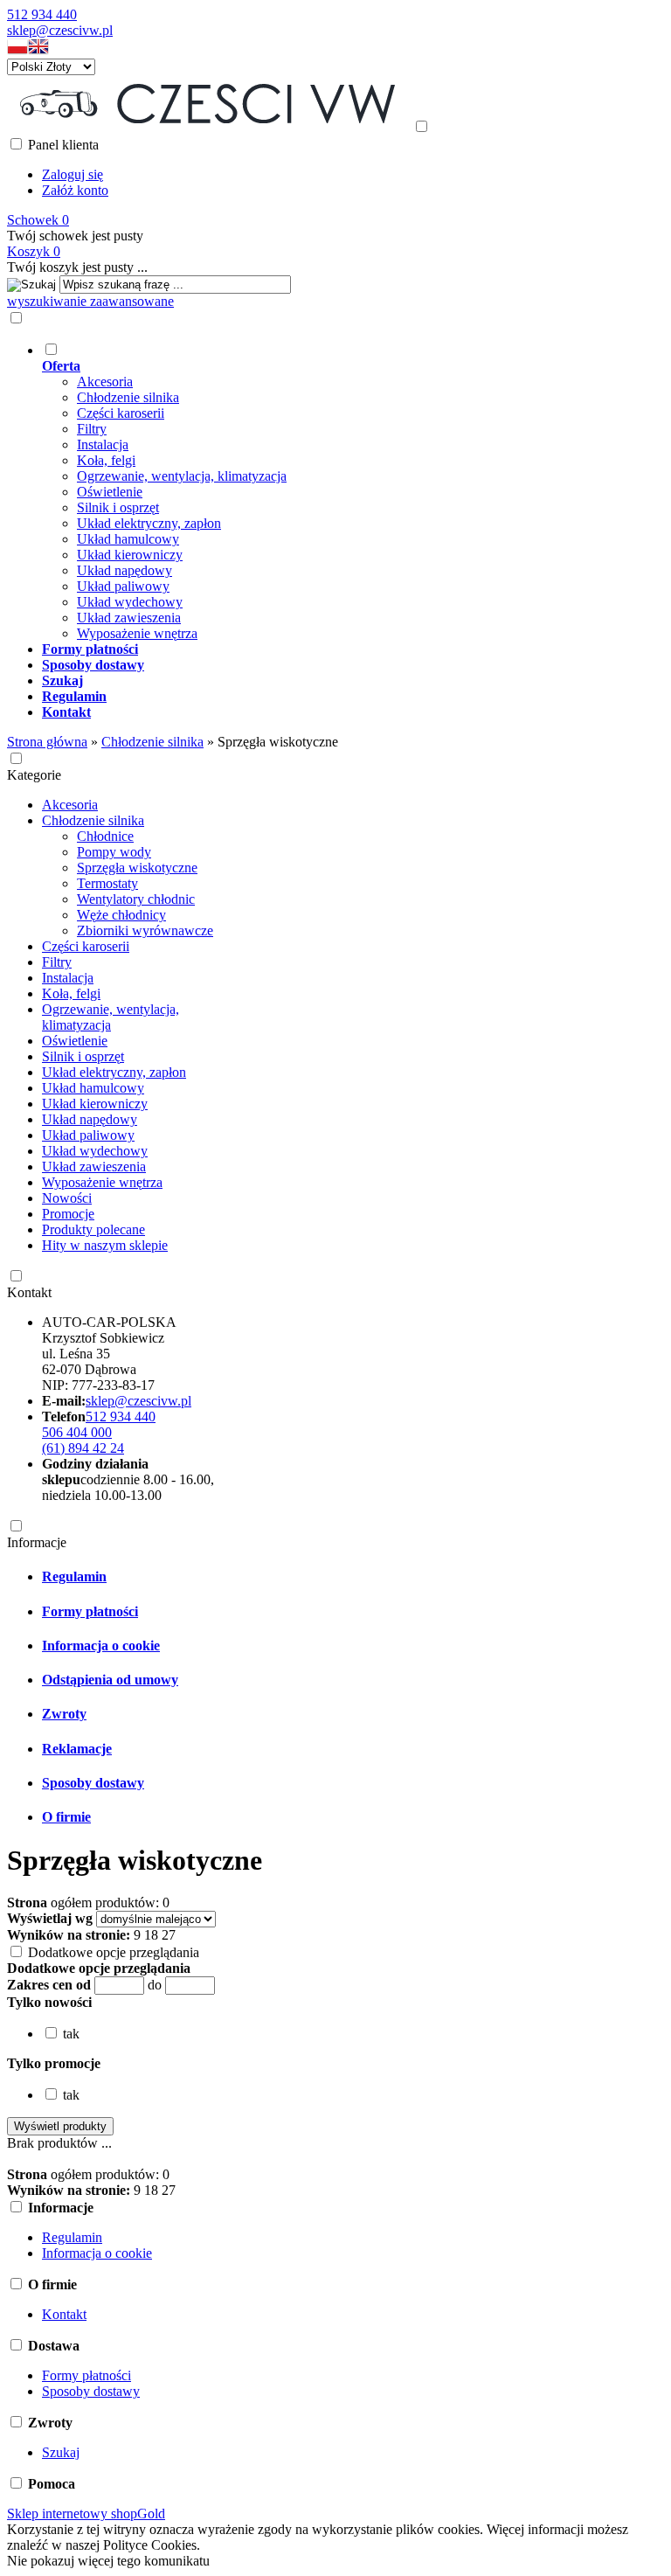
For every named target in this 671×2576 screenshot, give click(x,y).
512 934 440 (42, 14)
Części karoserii (121, 413)
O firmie (66, 1817)
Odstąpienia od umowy (110, 1680)
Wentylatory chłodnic (136, 899)
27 (169, 1935)
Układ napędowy (125, 570)
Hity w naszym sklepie (105, 1245)
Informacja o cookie (101, 1646)
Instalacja (103, 444)
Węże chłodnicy (121, 915)
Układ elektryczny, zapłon (149, 523)
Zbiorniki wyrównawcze (145, 930)
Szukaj (61, 2452)
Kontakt (29, 1292)
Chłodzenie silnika (128, 397)
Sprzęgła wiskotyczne (137, 868)
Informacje (37, 1542)
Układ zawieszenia (129, 618)
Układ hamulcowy (128, 539)
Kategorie (34, 775)
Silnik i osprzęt (118, 507)
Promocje (68, 1214)
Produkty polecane (93, 1229)
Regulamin (74, 1576)
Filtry (92, 429)
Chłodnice (105, 836)
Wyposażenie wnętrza (137, 633)
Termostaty (107, 883)
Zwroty (64, 1714)
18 (151, 1935)
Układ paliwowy (123, 586)
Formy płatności (90, 1611)
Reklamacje (77, 1749)
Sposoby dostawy (93, 1783)
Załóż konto (75, 190)
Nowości (67, 1198)
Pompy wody (114, 852)
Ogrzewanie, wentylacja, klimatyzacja (182, 476)
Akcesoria (105, 382)
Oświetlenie (110, 492)
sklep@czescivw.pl (60, 30)
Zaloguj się (73, 174)
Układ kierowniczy (130, 555)
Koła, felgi (106, 460)
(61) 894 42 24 (83, 1448)
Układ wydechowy (130, 602)
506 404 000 (77, 1432)
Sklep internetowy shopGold (86, 2514)
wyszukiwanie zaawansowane (90, 301)
